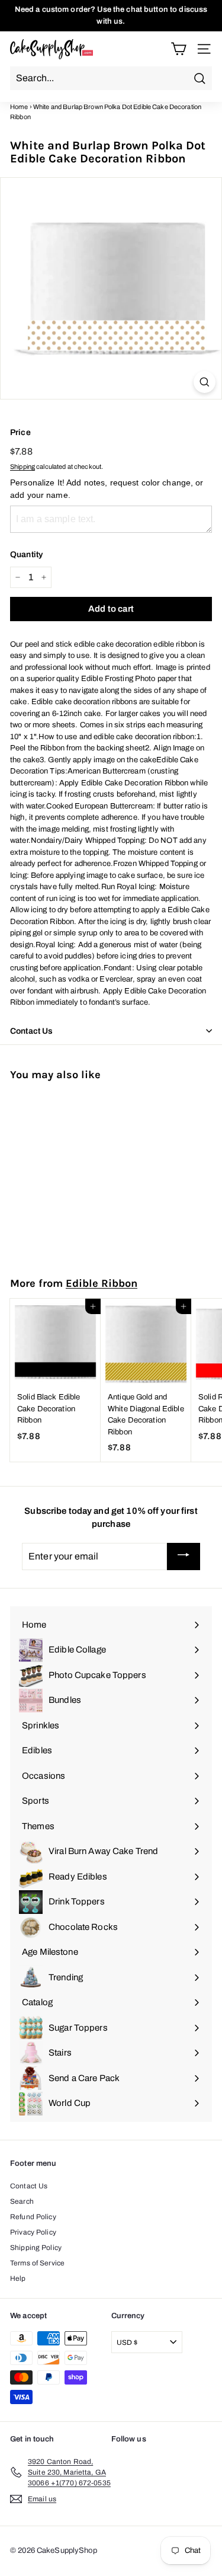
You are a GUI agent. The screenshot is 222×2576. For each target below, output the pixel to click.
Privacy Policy (33, 2232)
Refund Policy (33, 2217)
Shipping (22, 466)
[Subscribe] (184, 1557)
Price (20, 432)
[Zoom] (205, 382)
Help (18, 2278)
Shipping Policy (36, 2248)
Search (22, 2201)
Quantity (26, 554)
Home (19, 107)
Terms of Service (37, 2263)
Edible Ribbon (102, 1283)
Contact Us (29, 2186)
